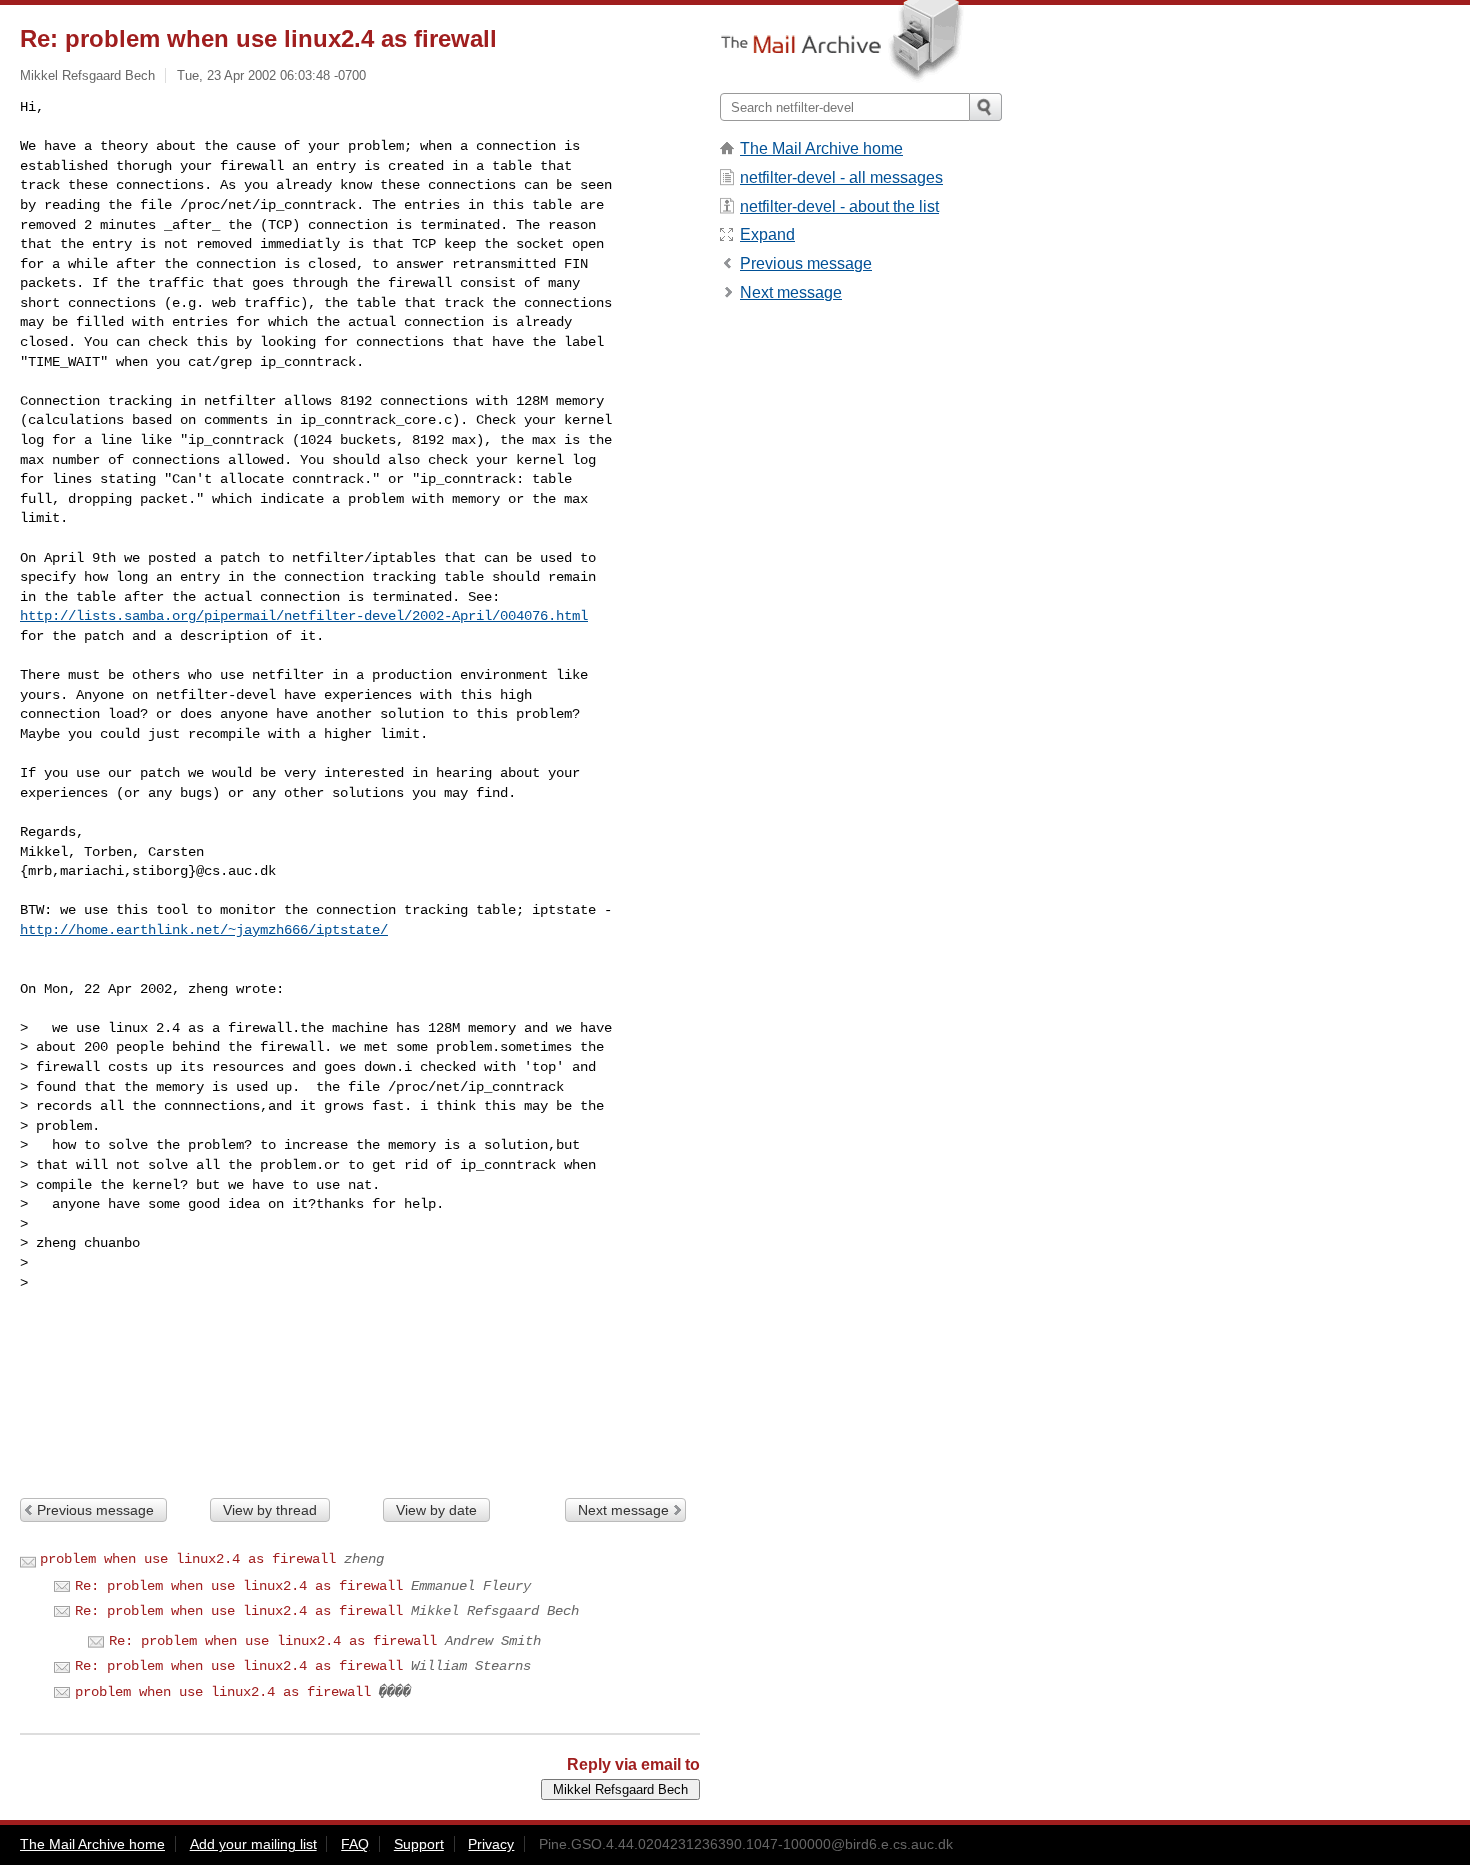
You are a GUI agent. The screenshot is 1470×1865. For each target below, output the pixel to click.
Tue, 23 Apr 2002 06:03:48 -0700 (271, 75)
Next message (623, 1510)
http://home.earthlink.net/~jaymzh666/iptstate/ (204, 930)
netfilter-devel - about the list (839, 206)
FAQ (355, 1844)
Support (419, 1844)
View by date (436, 1510)
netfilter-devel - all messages (841, 177)
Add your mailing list (253, 1844)
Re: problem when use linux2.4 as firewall (239, 1586)
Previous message (95, 1510)
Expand (767, 234)
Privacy (491, 1844)
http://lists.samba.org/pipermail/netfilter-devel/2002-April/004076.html (304, 616)
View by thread (270, 1510)
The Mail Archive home (821, 148)
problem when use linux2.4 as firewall (188, 1559)
